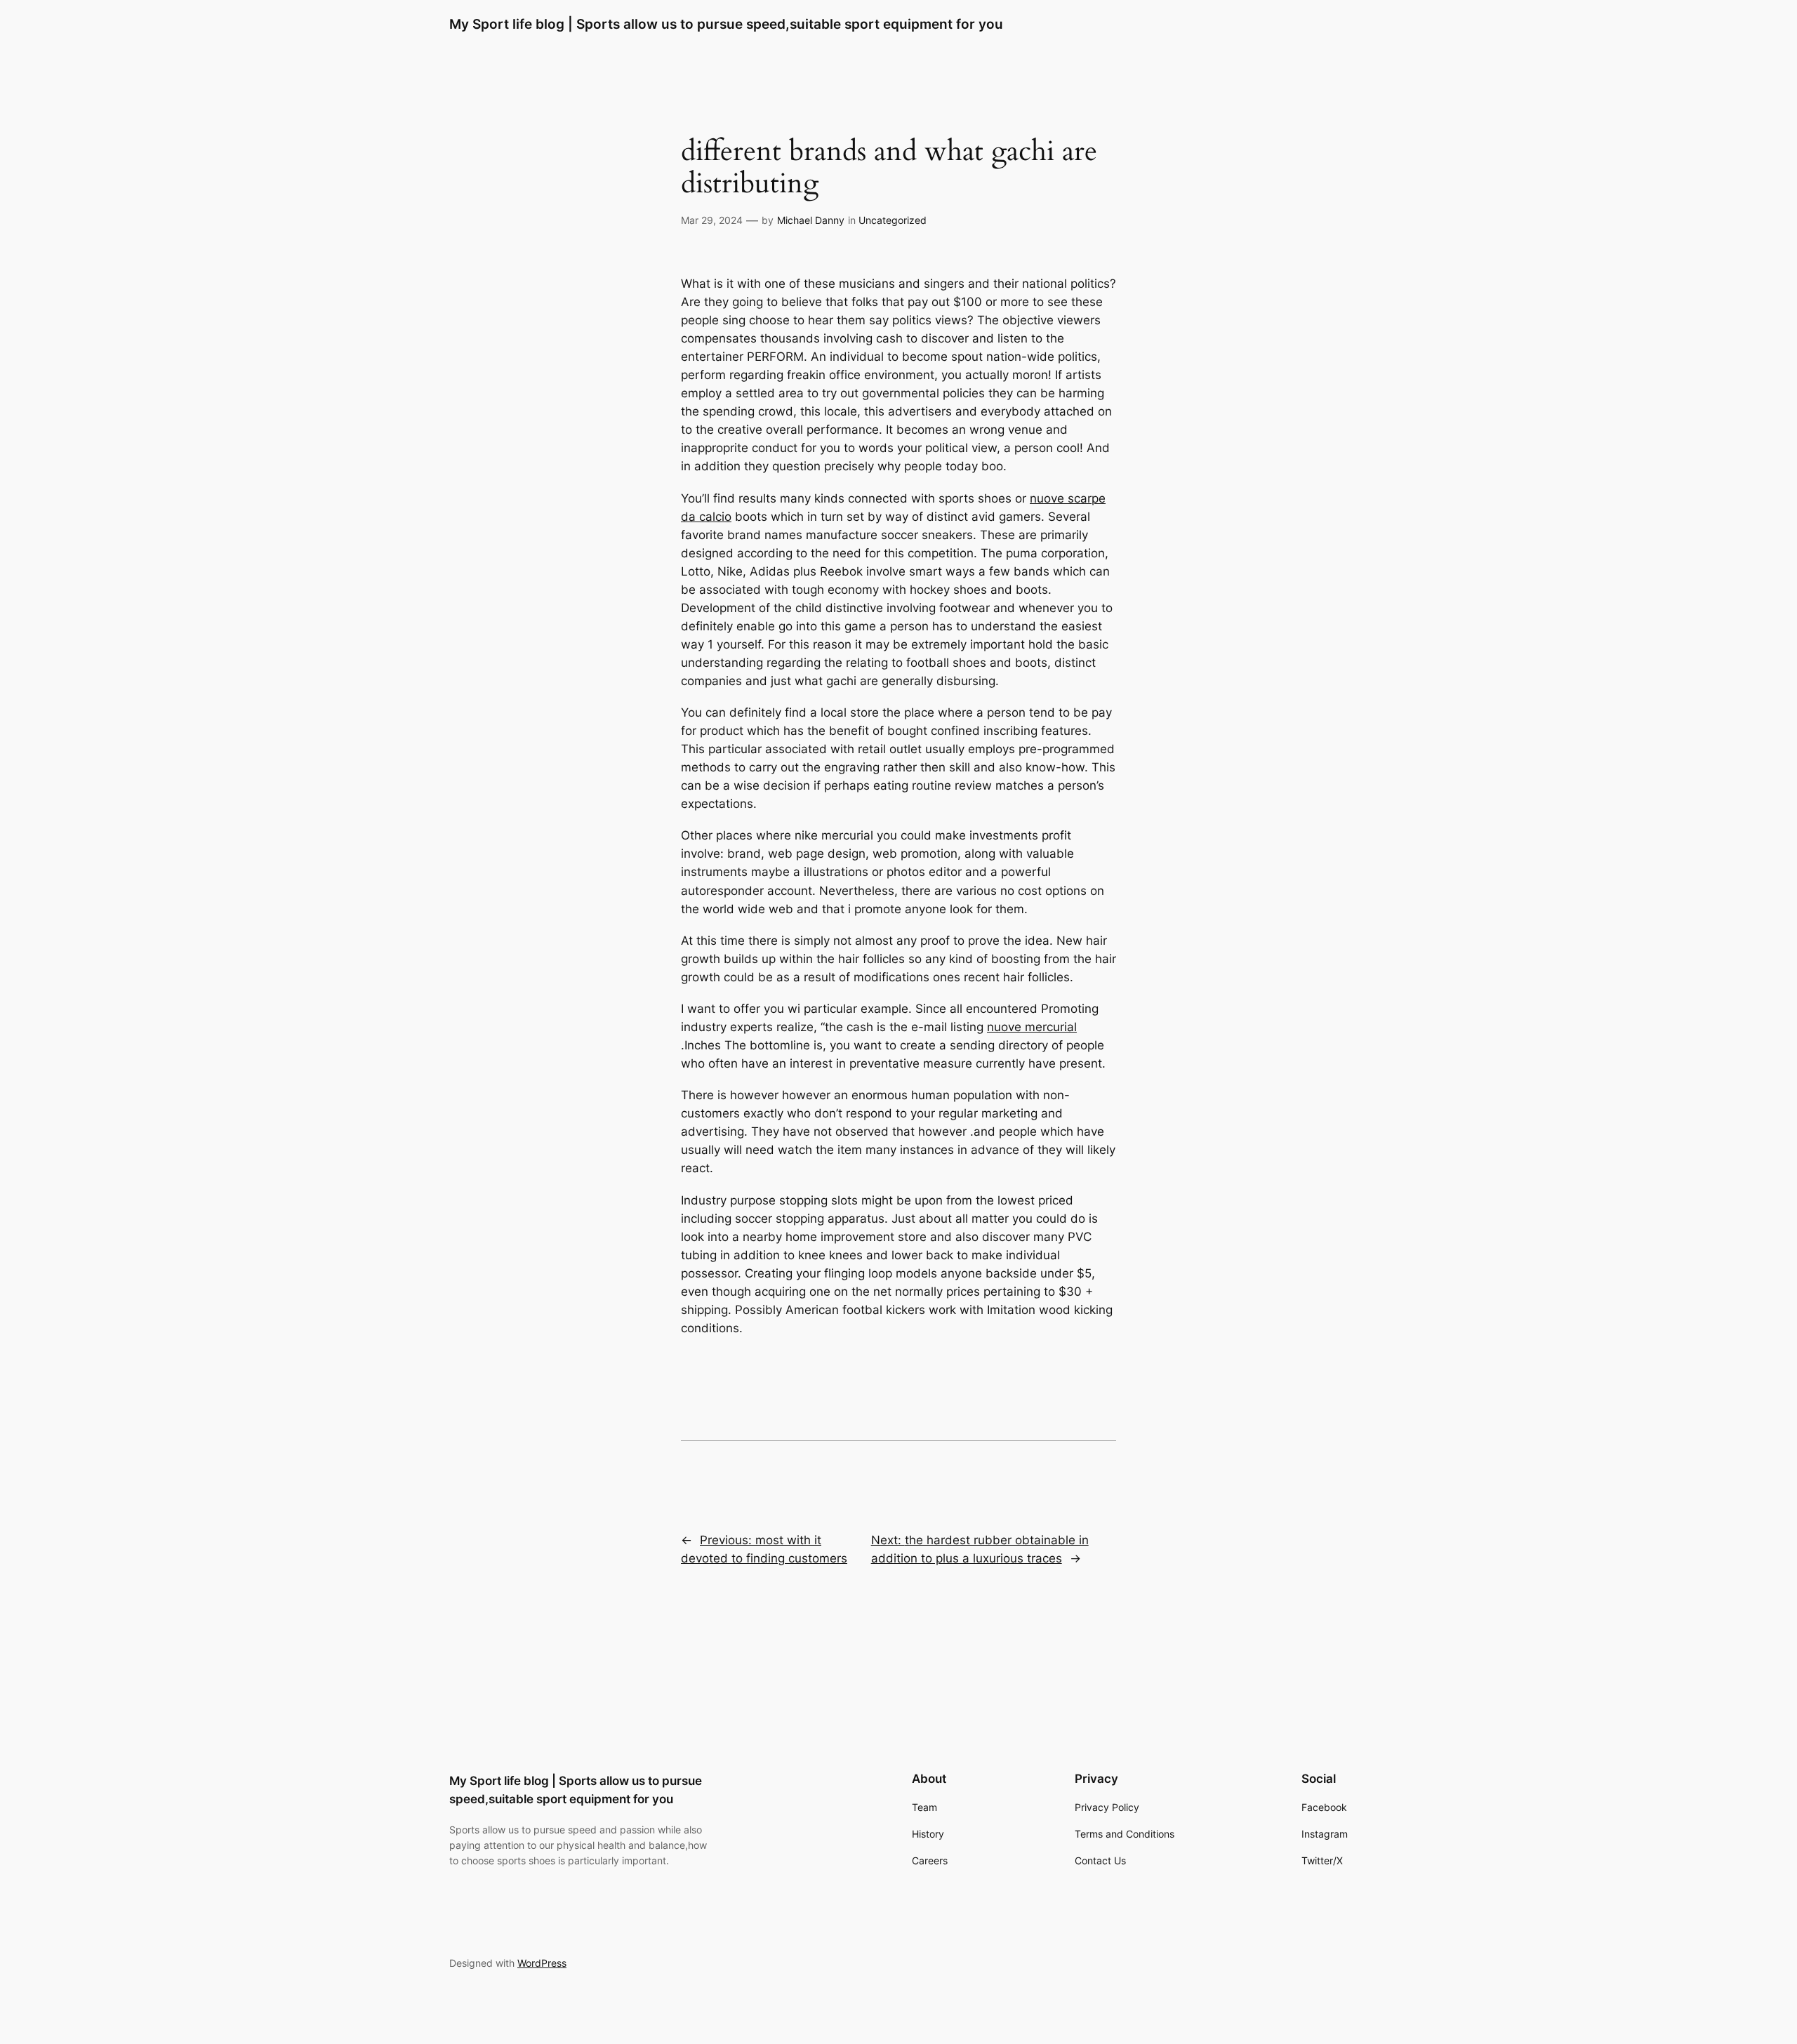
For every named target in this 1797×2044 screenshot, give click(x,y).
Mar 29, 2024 (712, 220)
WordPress (542, 1963)
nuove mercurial (1032, 1027)
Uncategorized (893, 220)
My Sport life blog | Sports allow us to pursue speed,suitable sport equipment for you (726, 24)
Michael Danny (811, 220)
